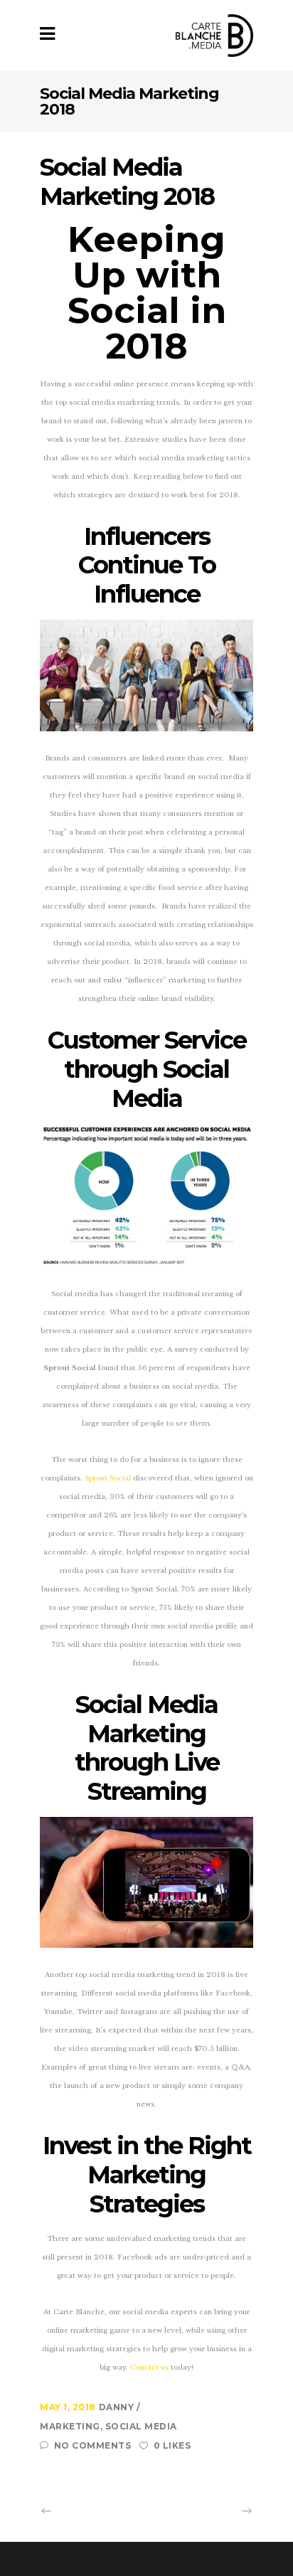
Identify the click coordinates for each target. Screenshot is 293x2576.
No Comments (92, 2445)
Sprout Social (108, 1478)
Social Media (141, 2426)
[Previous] (78, 2511)
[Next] (215, 2511)
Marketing (70, 2426)
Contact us (149, 2368)
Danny (118, 2407)
